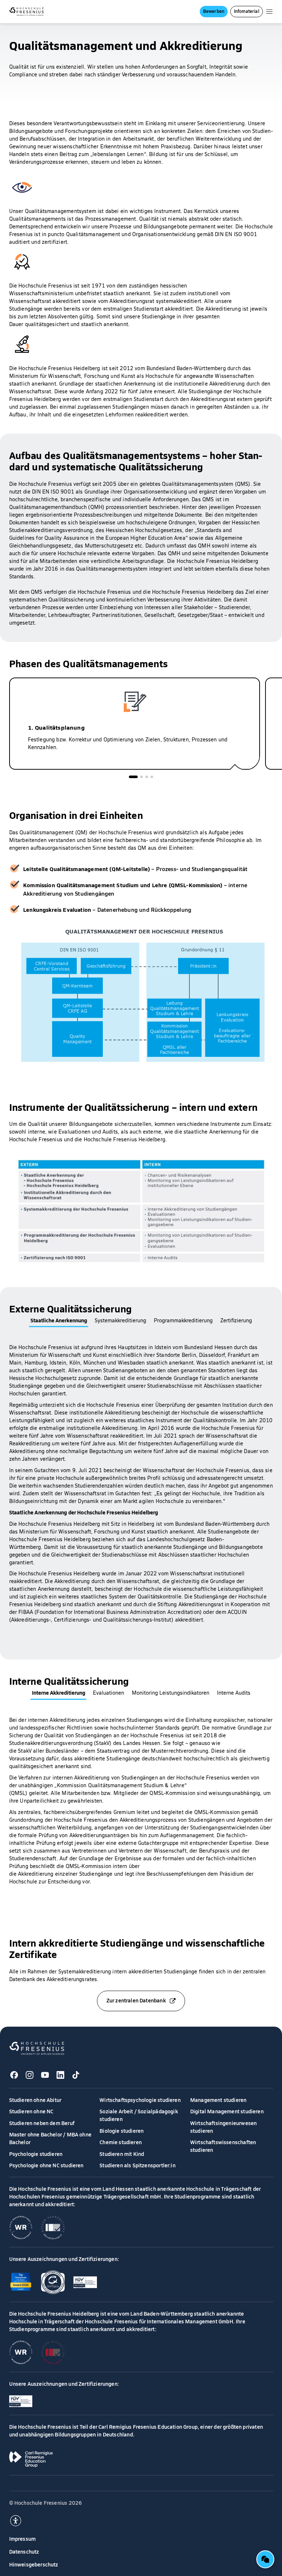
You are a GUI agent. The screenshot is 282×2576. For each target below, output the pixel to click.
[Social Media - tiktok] (76, 2075)
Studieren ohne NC (31, 2111)
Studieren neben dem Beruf (42, 2123)
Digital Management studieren (227, 2111)
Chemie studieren (121, 2142)
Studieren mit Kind (122, 2154)
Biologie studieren (122, 2131)
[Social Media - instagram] (30, 2075)
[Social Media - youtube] (45, 2075)
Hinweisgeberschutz (34, 2564)
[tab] (133, 777)
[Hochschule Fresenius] (27, 12)
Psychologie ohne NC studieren (46, 2165)
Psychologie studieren (36, 2154)
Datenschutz (24, 2551)
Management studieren (218, 2100)
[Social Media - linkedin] (61, 2075)
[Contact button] (265, 2559)
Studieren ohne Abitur (35, 2100)
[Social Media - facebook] (14, 2075)
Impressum (23, 2539)
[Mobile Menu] (269, 12)
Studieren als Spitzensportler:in (138, 2165)
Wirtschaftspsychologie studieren (140, 2100)
